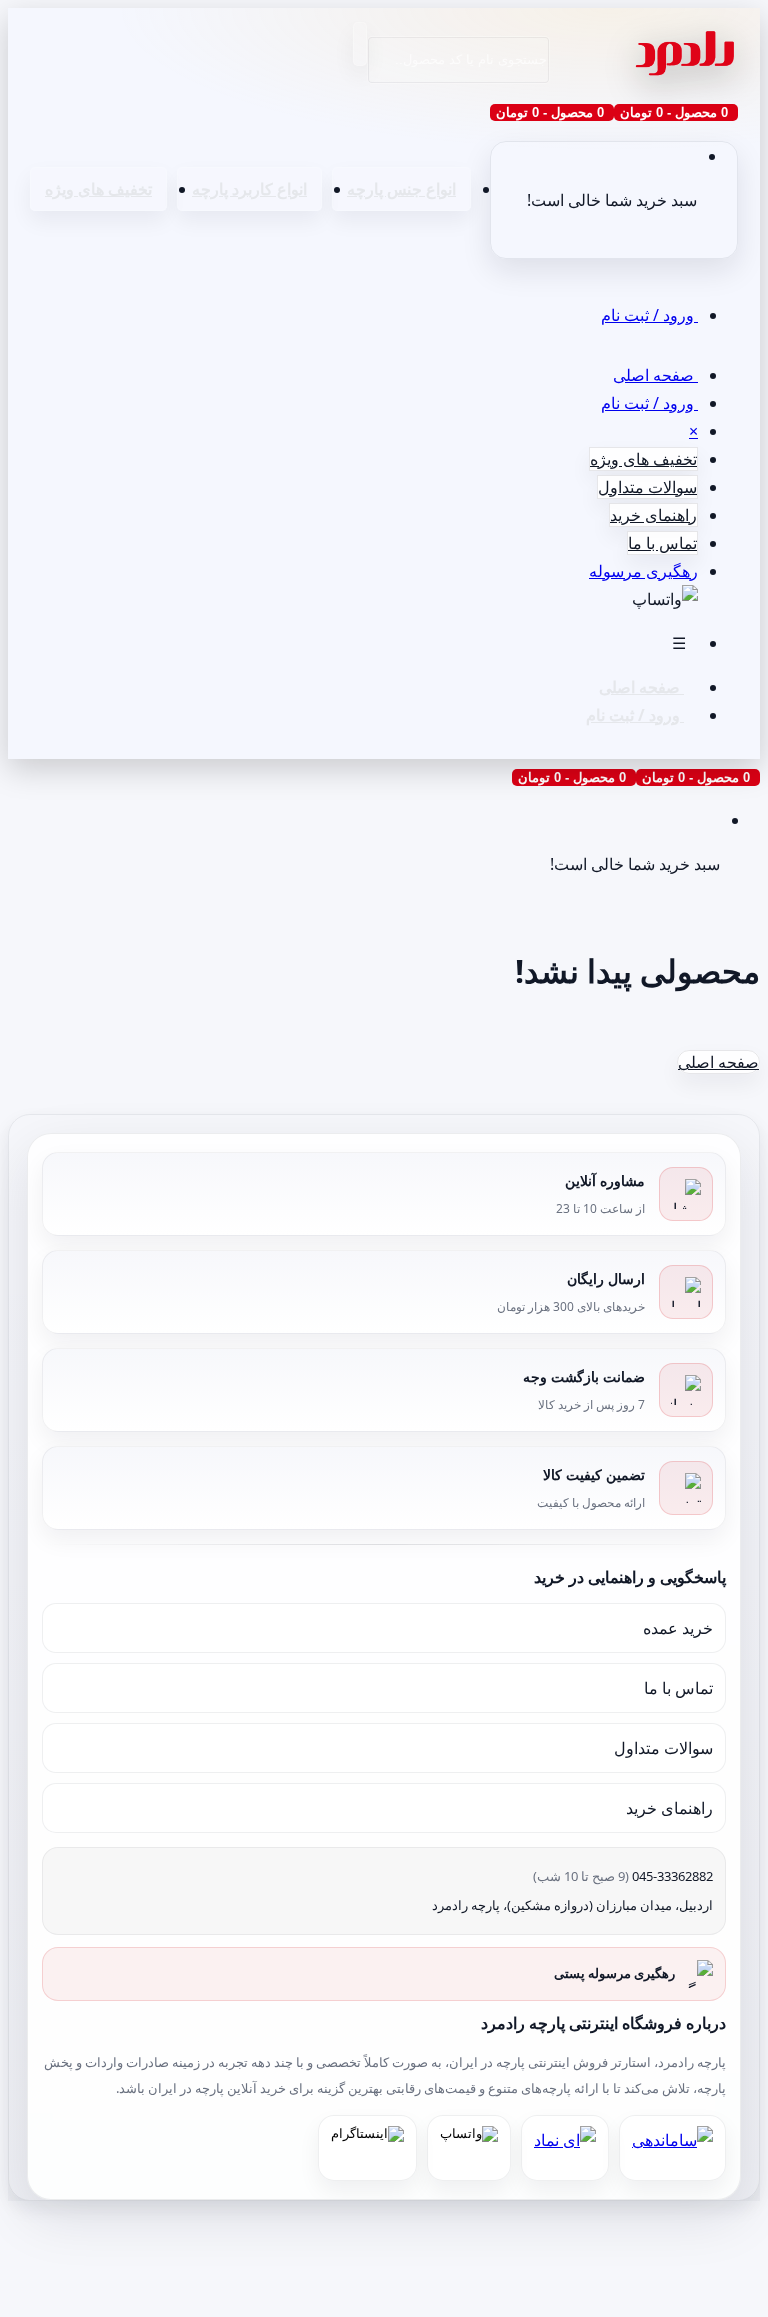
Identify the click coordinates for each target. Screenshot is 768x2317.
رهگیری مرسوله (643, 571)
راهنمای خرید (653, 515)
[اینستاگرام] (367, 2148)
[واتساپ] (469, 2148)
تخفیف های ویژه (98, 189)
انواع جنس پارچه (401, 189)
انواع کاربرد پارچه (249, 189)
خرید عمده (678, 1628)
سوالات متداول (647, 487)
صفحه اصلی (655, 375)
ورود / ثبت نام (649, 315)
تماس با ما (662, 543)
